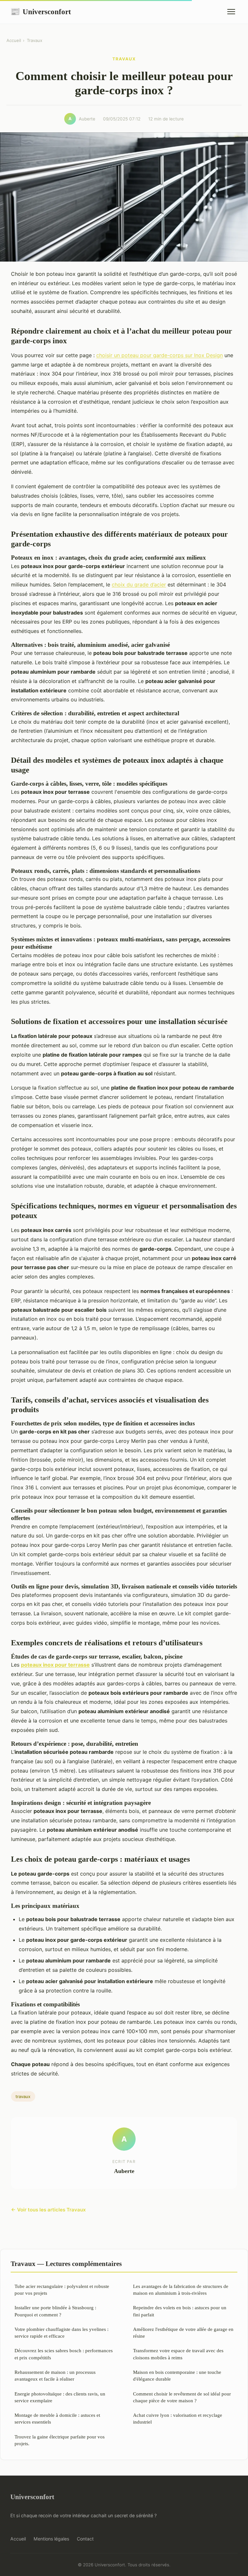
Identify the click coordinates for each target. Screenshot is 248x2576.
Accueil (14, 40)
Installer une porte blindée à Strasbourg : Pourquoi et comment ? (55, 2311)
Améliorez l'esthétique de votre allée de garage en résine (183, 2333)
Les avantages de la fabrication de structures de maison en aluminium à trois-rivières (181, 2290)
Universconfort (41, 12)
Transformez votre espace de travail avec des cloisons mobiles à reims (178, 2354)
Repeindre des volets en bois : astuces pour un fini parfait (180, 2311)
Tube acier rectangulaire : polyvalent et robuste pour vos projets (62, 2290)
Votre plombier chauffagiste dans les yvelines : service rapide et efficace (62, 2333)
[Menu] (231, 12)
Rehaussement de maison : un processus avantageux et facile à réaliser (55, 2375)
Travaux (35, 40)
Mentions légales (51, 2539)
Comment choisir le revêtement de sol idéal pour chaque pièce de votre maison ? (182, 2397)
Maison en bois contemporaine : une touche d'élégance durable (177, 2375)
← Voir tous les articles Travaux (48, 2210)
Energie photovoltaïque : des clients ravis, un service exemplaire (60, 2397)
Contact (85, 2539)
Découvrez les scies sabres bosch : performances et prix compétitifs (64, 2354)
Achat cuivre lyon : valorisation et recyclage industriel (178, 2418)
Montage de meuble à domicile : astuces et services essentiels (57, 2418)
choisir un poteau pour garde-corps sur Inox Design (160, 355)
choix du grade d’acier (139, 585)
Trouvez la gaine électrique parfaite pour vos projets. (60, 2440)
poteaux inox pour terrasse (55, 1665)
